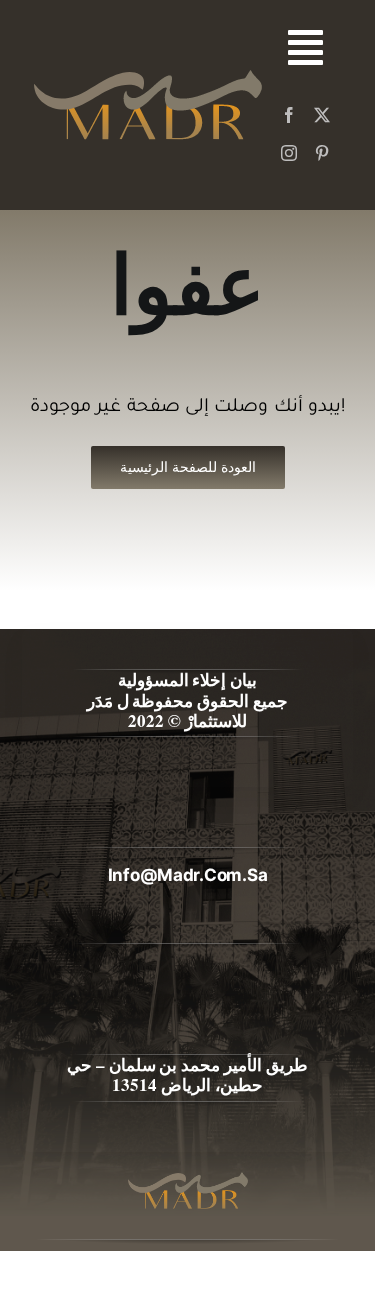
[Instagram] (289, 153)
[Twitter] (322, 115)
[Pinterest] (322, 153)
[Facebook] (289, 115)
